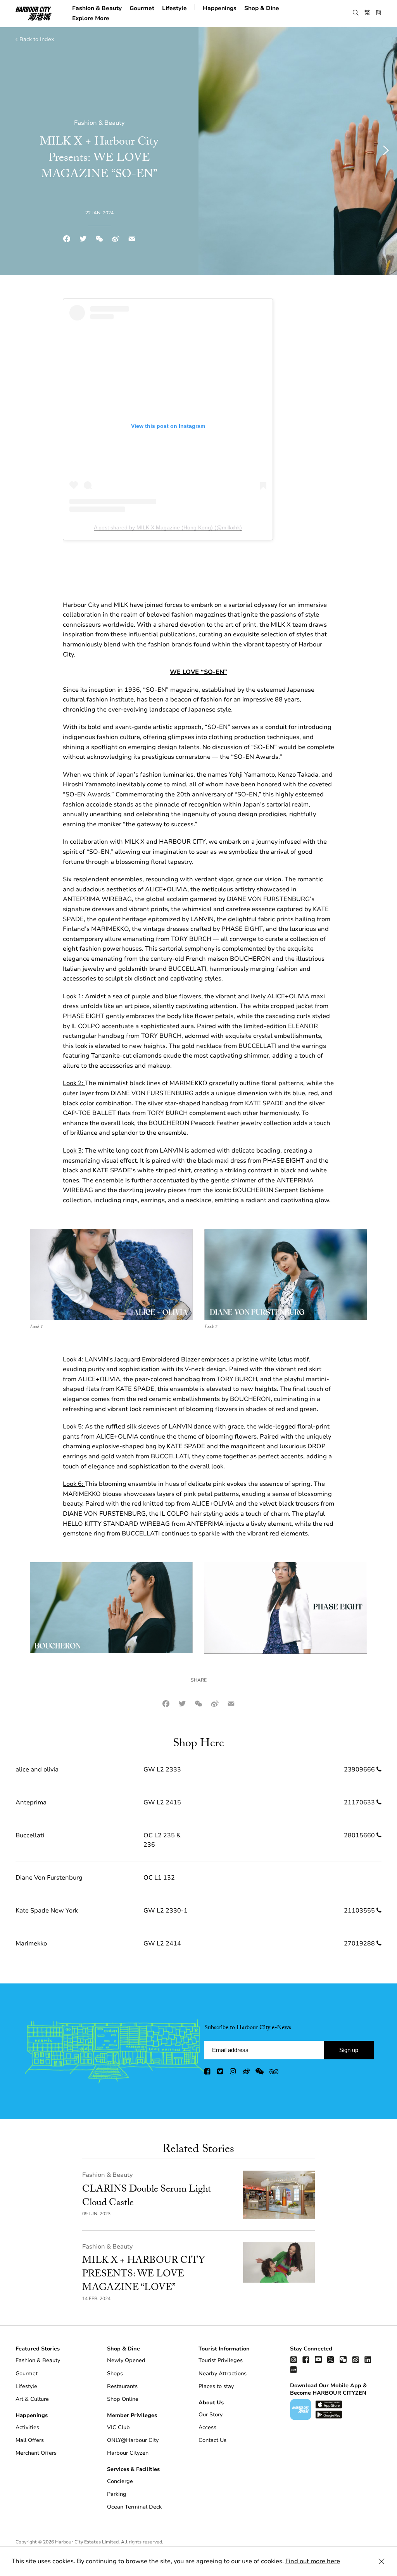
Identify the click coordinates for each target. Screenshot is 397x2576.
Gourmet (142, 8)
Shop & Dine (262, 8)
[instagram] (233, 2073)
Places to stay (216, 2386)
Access (207, 2427)
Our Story (211, 2415)
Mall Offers (30, 2440)
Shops (115, 2374)
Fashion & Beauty (97, 8)
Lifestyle (174, 8)
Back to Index (37, 39)
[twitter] (221, 2073)
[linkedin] (368, 2359)
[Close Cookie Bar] (381, 2561)
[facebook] (208, 2073)
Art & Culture (32, 2399)
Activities (27, 2427)
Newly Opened (126, 2360)
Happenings (220, 8)
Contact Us (212, 2440)
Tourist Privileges (221, 2360)
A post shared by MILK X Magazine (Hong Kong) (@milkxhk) (168, 527)
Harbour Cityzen (128, 2453)
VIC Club (118, 2427)
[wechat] (260, 2073)
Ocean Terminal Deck (134, 2507)
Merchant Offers (36, 2453)
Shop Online (123, 2399)
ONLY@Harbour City (133, 2440)
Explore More (91, 18)
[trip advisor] (274, 2073)
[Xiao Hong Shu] (293, 2369)
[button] (356, 13)
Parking (117, 2494)
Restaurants (122, 2386)
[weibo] (246, 2073)
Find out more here (313, 2561)
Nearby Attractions (223, 2374)
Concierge (120, 2481)
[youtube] (318, 2359)
